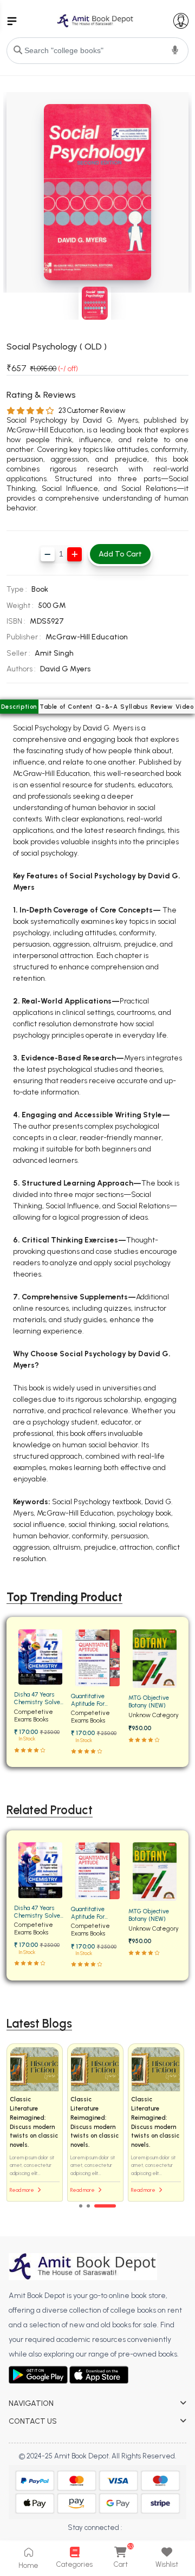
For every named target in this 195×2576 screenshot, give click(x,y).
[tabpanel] (97, 2123)
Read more (22, 2190)
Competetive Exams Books (34, 1716)
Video (185, 707)
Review (162, 707)
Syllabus (134, 707)
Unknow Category (154, 1715)
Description (19, 707)
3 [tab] (105, 2206)
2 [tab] (88, 2206)
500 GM (52, 606)
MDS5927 (47, 621)
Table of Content (66, 707)
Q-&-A (106, 707)
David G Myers (65, 669)
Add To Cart (120, 554)
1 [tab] (81, 2206)
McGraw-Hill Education (87, 637)
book (40, 589)
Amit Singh (54, 653)
